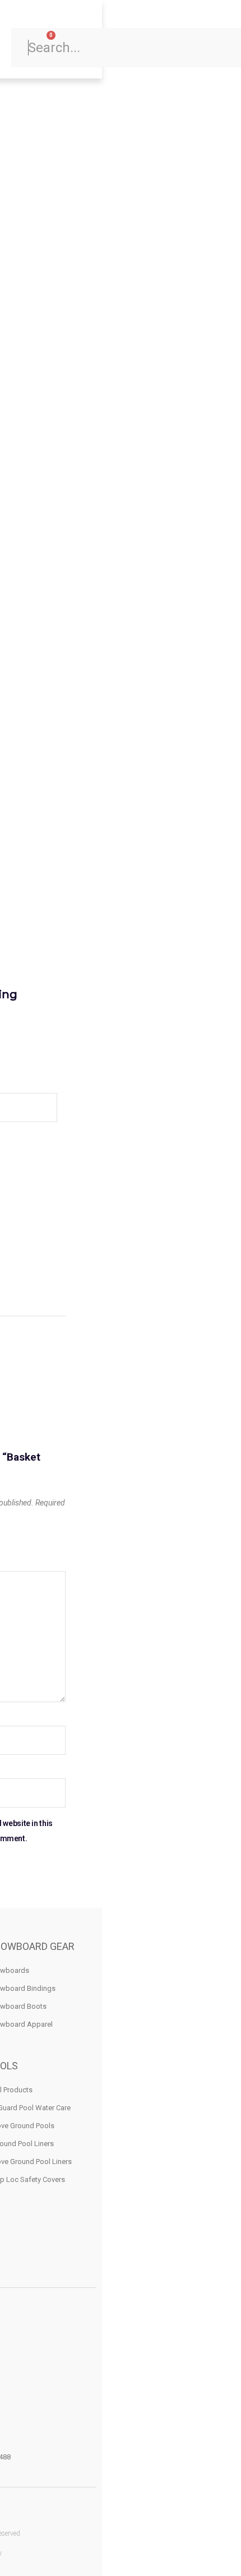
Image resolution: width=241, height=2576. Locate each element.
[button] (78, 39)
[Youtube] (9, 2511)
